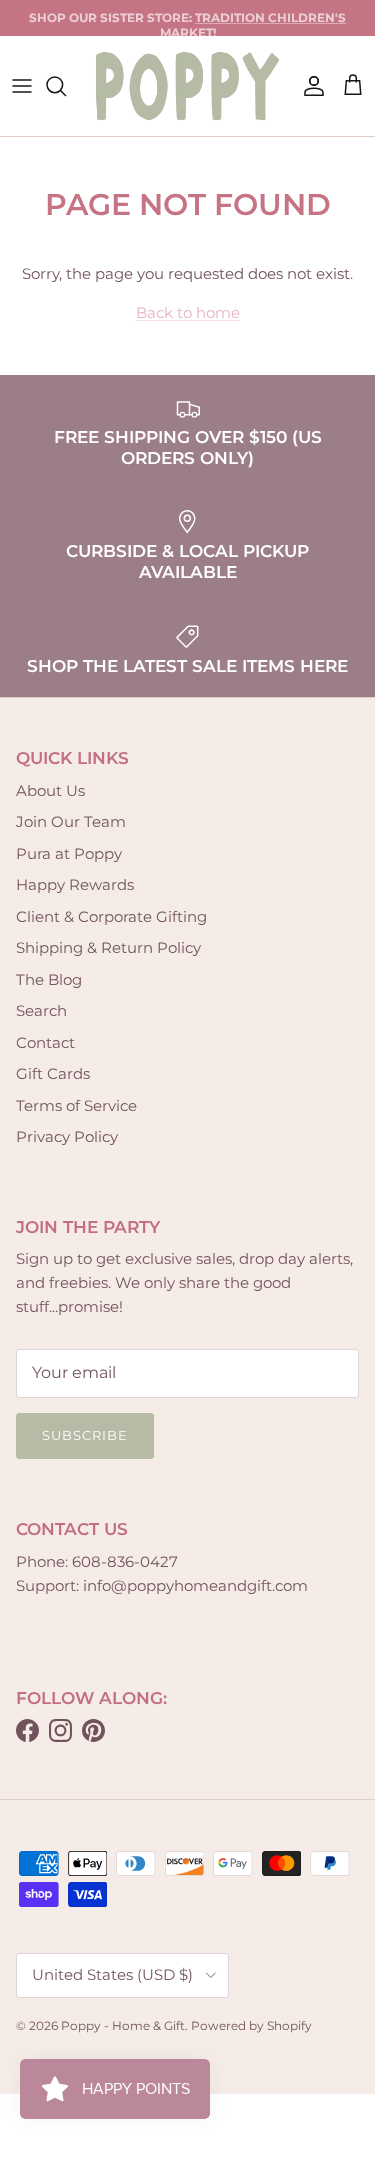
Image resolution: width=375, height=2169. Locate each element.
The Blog (49, 979)
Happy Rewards (75, 884)
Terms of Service (76, 1105)
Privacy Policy (67, 1136)
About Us (50, 790)
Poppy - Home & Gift (123, 2025)
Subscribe (85, 1435)
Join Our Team (71, 821)
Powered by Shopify (251, 2025)
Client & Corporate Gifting (111, 916)
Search (41, 1010)
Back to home (188, 312)
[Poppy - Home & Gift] (187, 86)
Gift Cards (53, 1073)
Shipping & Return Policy (108, 947)
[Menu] (22, 86)
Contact (45, 1042)
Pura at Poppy (69, 853)
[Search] (66, 86)
